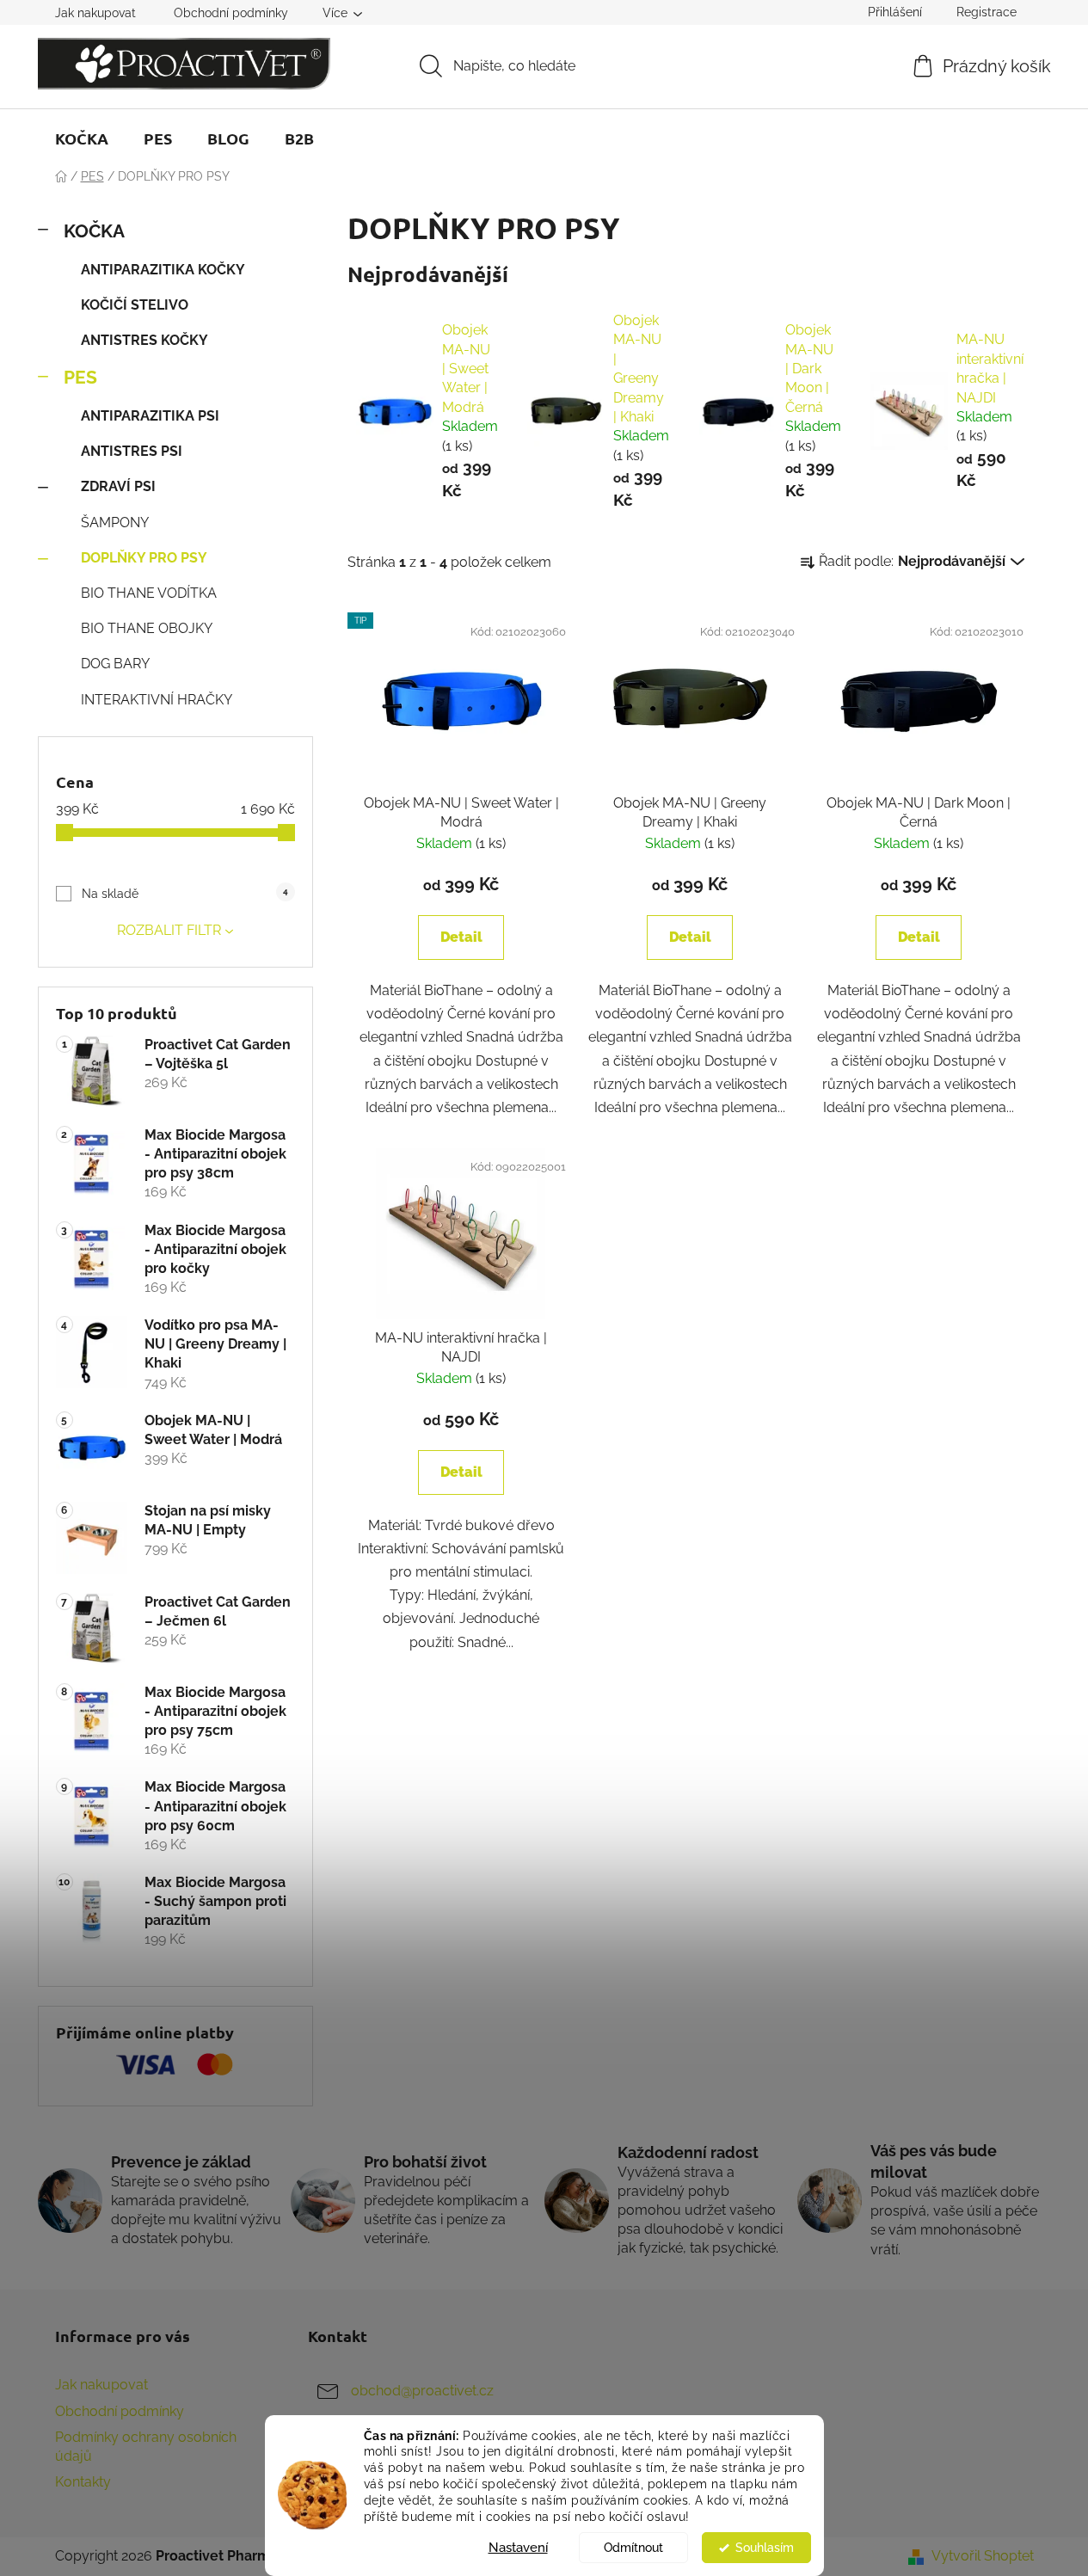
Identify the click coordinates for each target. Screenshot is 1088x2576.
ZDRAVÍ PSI (118, 486)
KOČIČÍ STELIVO (135, 305)
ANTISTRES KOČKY (144, 340)
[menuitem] (82, 138)
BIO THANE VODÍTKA (149, 593)
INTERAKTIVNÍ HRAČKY (157, 700)
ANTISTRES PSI (132, 451)
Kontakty (83, 2482)
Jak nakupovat (95, 13)
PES (80, 377)
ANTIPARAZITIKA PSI (150, 416)
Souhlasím (765, 2548)
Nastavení (518, 2548)
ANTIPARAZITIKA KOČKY (163, 270)
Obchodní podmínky (231, 13)
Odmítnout (633, 2548)
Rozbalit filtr (169, 930)
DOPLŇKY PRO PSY (144, 558)
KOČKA (94, 231)
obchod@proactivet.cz (422, 2392)
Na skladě (184, 894)
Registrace (987, 12)
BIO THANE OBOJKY (147, 628)
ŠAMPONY (115, 523)
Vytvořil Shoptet (983, 2556)
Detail (461, 937)
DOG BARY (115, 664)
